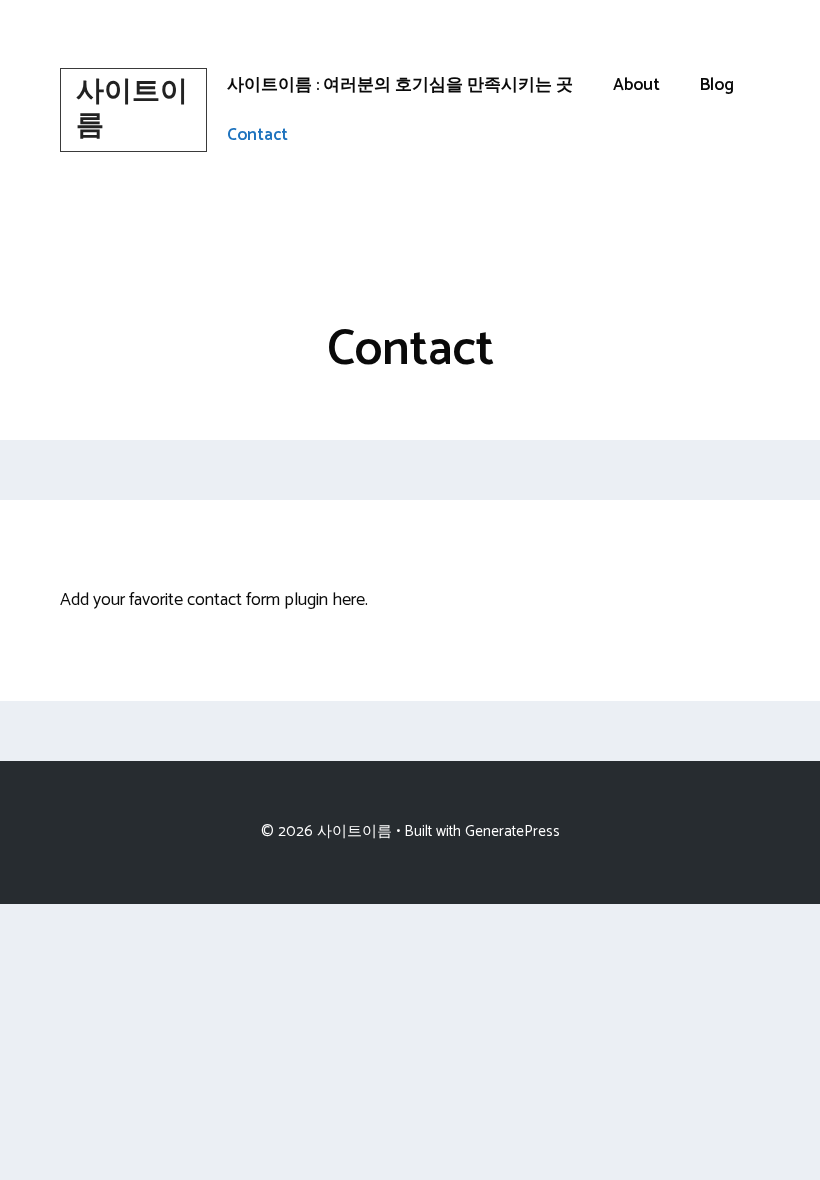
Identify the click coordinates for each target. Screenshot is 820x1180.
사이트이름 (132, 109)
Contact (257, 135)
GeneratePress (512, 831)
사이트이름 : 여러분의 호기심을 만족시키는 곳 (400, 85)
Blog (717, 85)
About (636, 85)
